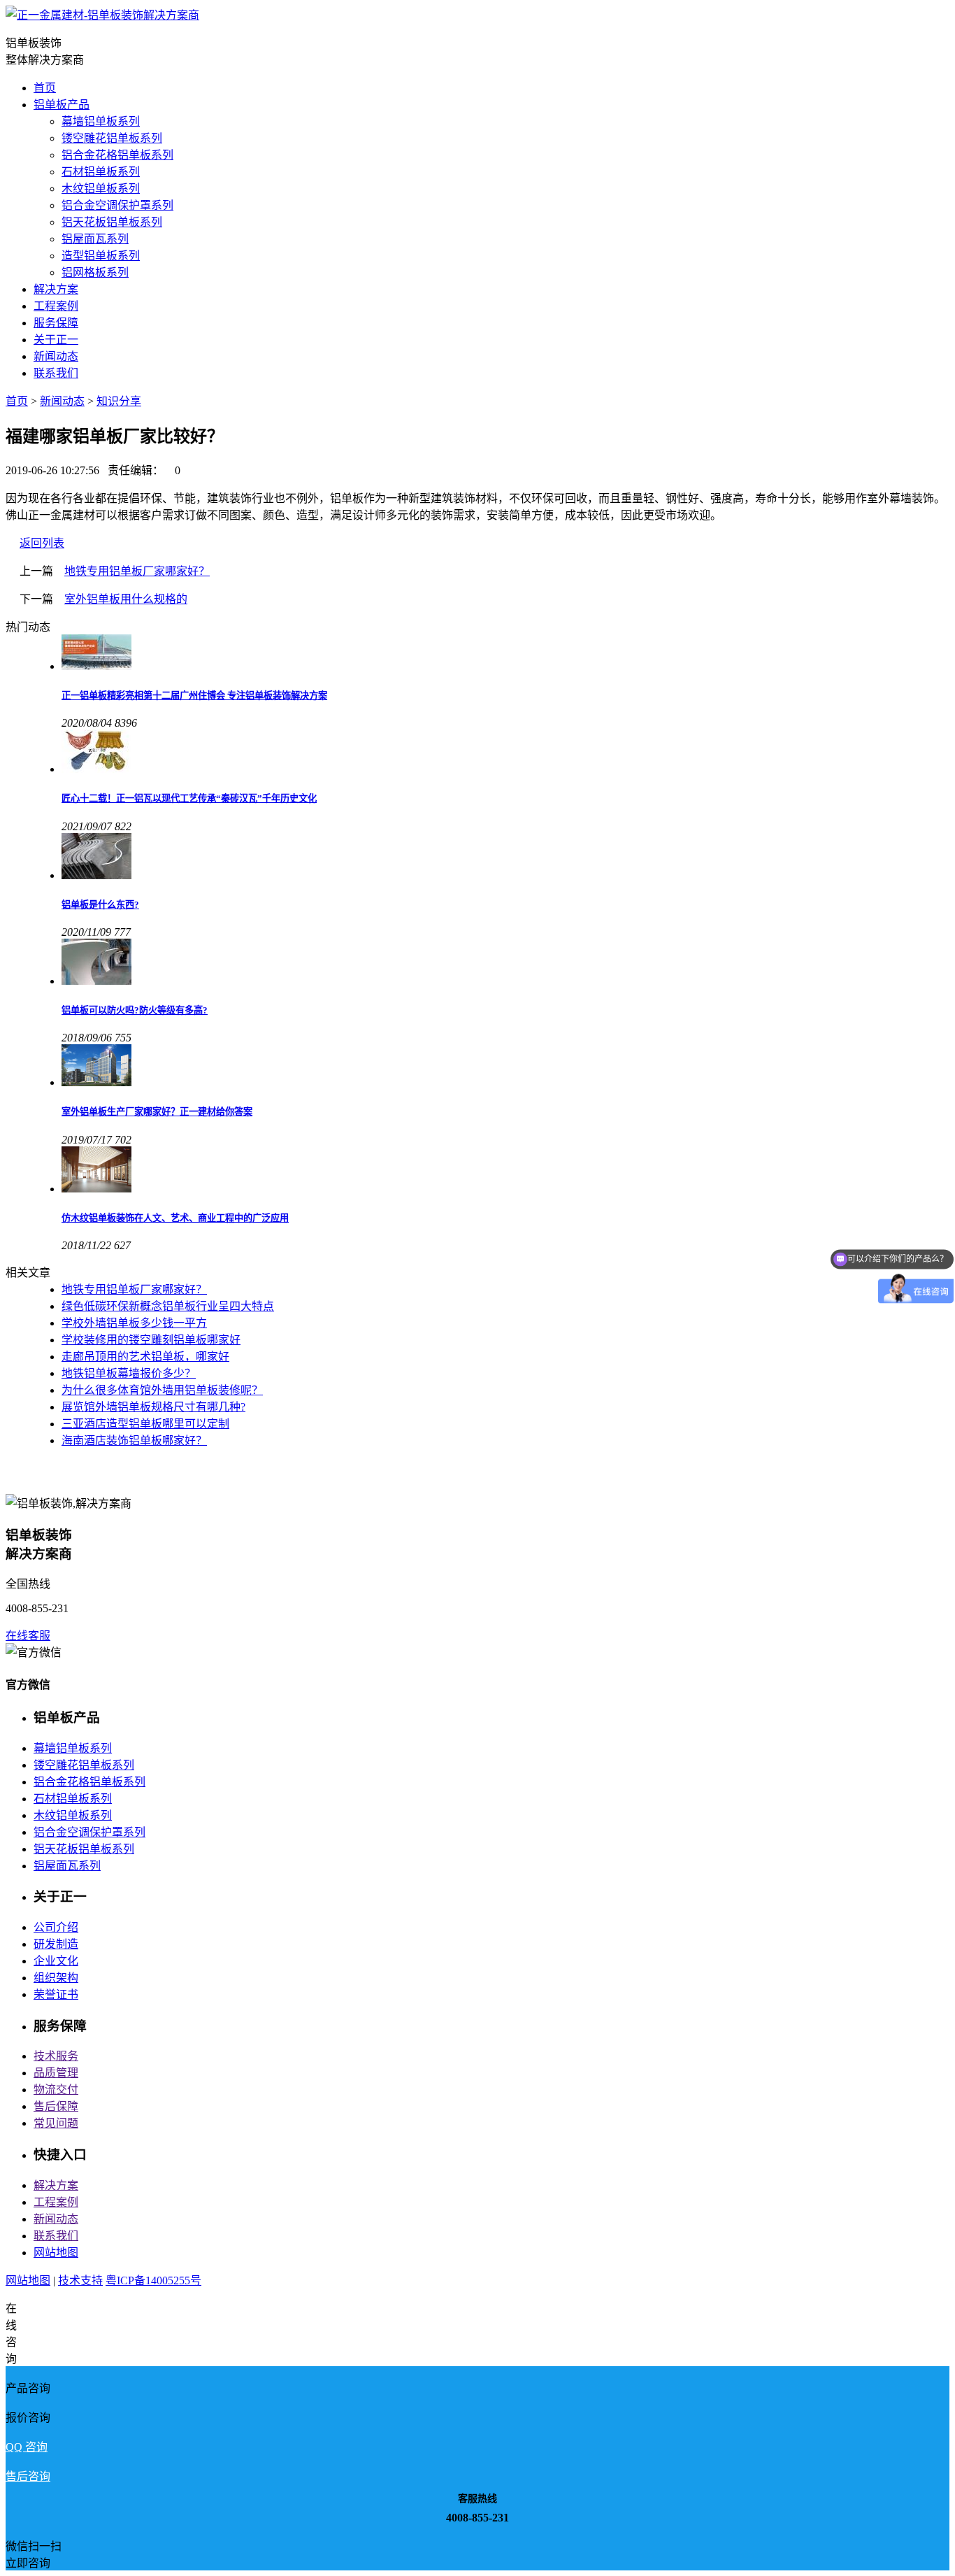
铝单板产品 (62, 105)
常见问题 (56, 2123)
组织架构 (56, 1978)
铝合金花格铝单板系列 (117, 155)
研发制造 (56, 1944)
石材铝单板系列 (101, 172)
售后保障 (56, 2106)
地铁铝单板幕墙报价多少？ (129, 1373)
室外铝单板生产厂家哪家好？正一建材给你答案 (157, 1112)
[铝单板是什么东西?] (505, 858)
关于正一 (56, 340)
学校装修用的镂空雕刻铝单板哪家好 (151, 1340)
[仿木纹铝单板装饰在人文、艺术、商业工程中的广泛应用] (505, 1171)
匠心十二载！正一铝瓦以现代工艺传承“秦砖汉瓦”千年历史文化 (189, 798)
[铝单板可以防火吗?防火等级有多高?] (505, 963)
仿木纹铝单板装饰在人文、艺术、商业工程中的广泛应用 (175, 1218)
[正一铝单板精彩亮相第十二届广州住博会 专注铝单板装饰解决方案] (505, 654)
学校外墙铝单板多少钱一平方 (134, 1323)
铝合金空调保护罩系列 (117, 205)
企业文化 (56, 1961)
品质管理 (56, 2073)
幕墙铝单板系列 (101, 121)
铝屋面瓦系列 (95, 239)
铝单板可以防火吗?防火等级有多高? (135, 1010)
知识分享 (119, 401)
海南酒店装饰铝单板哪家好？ (134, 1440)
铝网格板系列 (95, 272)
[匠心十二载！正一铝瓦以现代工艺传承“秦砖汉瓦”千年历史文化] (505, 753)
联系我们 (56, 373)
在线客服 (28, 1636)
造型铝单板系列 (101, 256)
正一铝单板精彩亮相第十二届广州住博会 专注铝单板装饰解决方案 (194, 696)
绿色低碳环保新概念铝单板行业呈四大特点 (168, 1306)
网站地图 (56, 2253)
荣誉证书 (56, 1994)
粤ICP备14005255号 (153, 2280)
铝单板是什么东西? (100, 905)
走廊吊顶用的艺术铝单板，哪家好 (145, 1357)
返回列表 (42, 543)
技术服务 (56, 2056)
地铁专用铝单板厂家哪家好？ (137, 571)
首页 (45, 88)
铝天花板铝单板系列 (112, 222)
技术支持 (80, 2280)
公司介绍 (56, 1927)
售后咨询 (28, 2476)
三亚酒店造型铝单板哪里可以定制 (145, 1424)
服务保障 (56, 323)
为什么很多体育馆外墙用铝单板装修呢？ (162, 1390)
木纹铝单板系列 (101, 188)
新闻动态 (56, 356)
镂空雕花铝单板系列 (112, 138)
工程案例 (56, 306)
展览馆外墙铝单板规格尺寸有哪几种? (153, 1407)
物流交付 (56, 2090)
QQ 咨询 (27, 2447)
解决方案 (56, 289)
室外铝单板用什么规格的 (126, 599)
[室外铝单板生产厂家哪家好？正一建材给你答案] (505, 1067)
